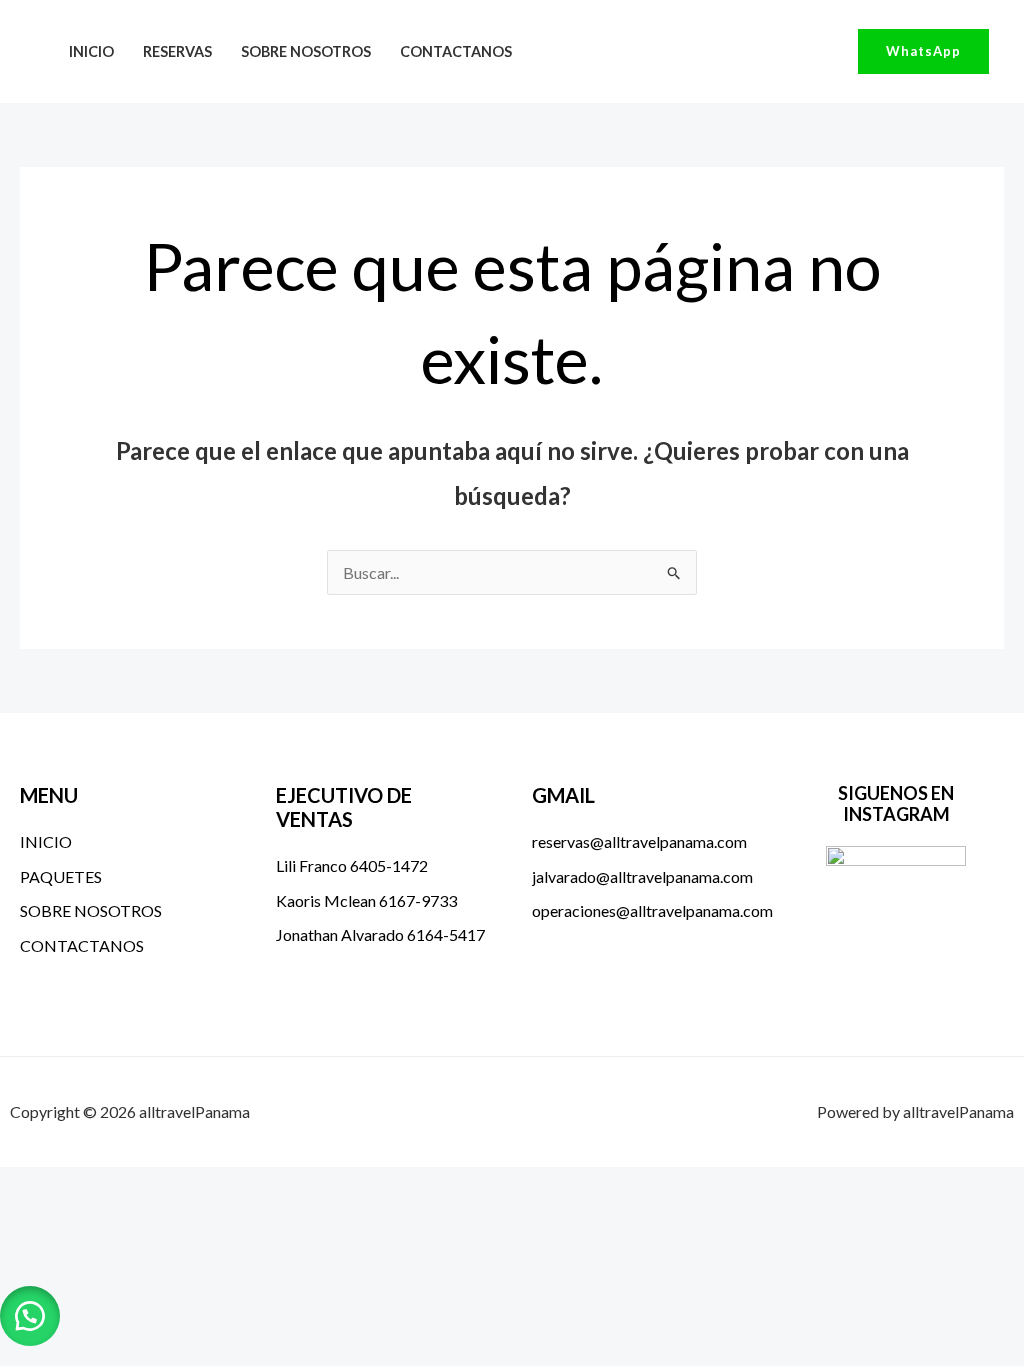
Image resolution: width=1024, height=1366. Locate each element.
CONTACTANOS (456, 51)
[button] (923, 51)
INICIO (91, 51)
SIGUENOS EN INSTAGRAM (896, 804)
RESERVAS (177, 51)
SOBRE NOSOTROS (306, 51)
